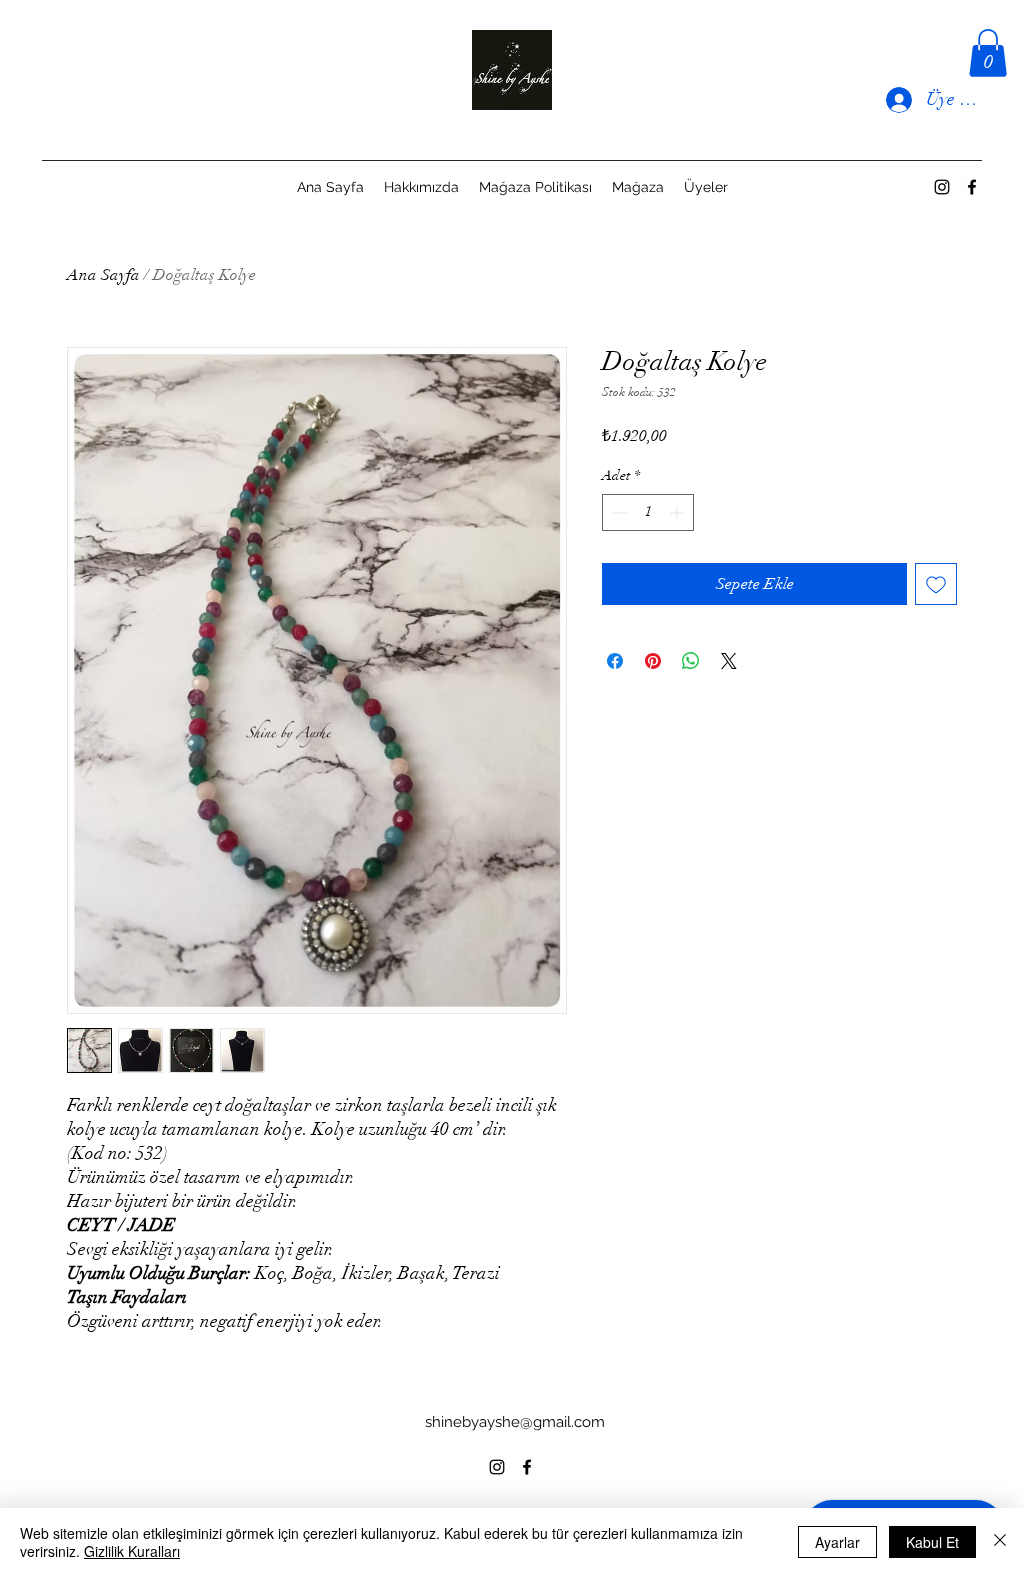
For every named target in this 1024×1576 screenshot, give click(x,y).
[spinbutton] (648, 512)
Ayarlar (837, 1542)
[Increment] (678, 512)
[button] (988, 53)
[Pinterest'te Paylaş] (653, 661)
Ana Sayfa (103, 275)
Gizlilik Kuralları (132, 1551)
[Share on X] (729, 661)
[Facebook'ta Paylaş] (615, 661)
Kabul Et (932, 1542)
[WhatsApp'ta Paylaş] (691, 661)
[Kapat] (1000, 1542)
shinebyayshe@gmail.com (515, 1422)
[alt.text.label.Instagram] (942, 187)
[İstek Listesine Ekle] (936, 584)
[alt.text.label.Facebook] (972, 187)
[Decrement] (617, 512)
